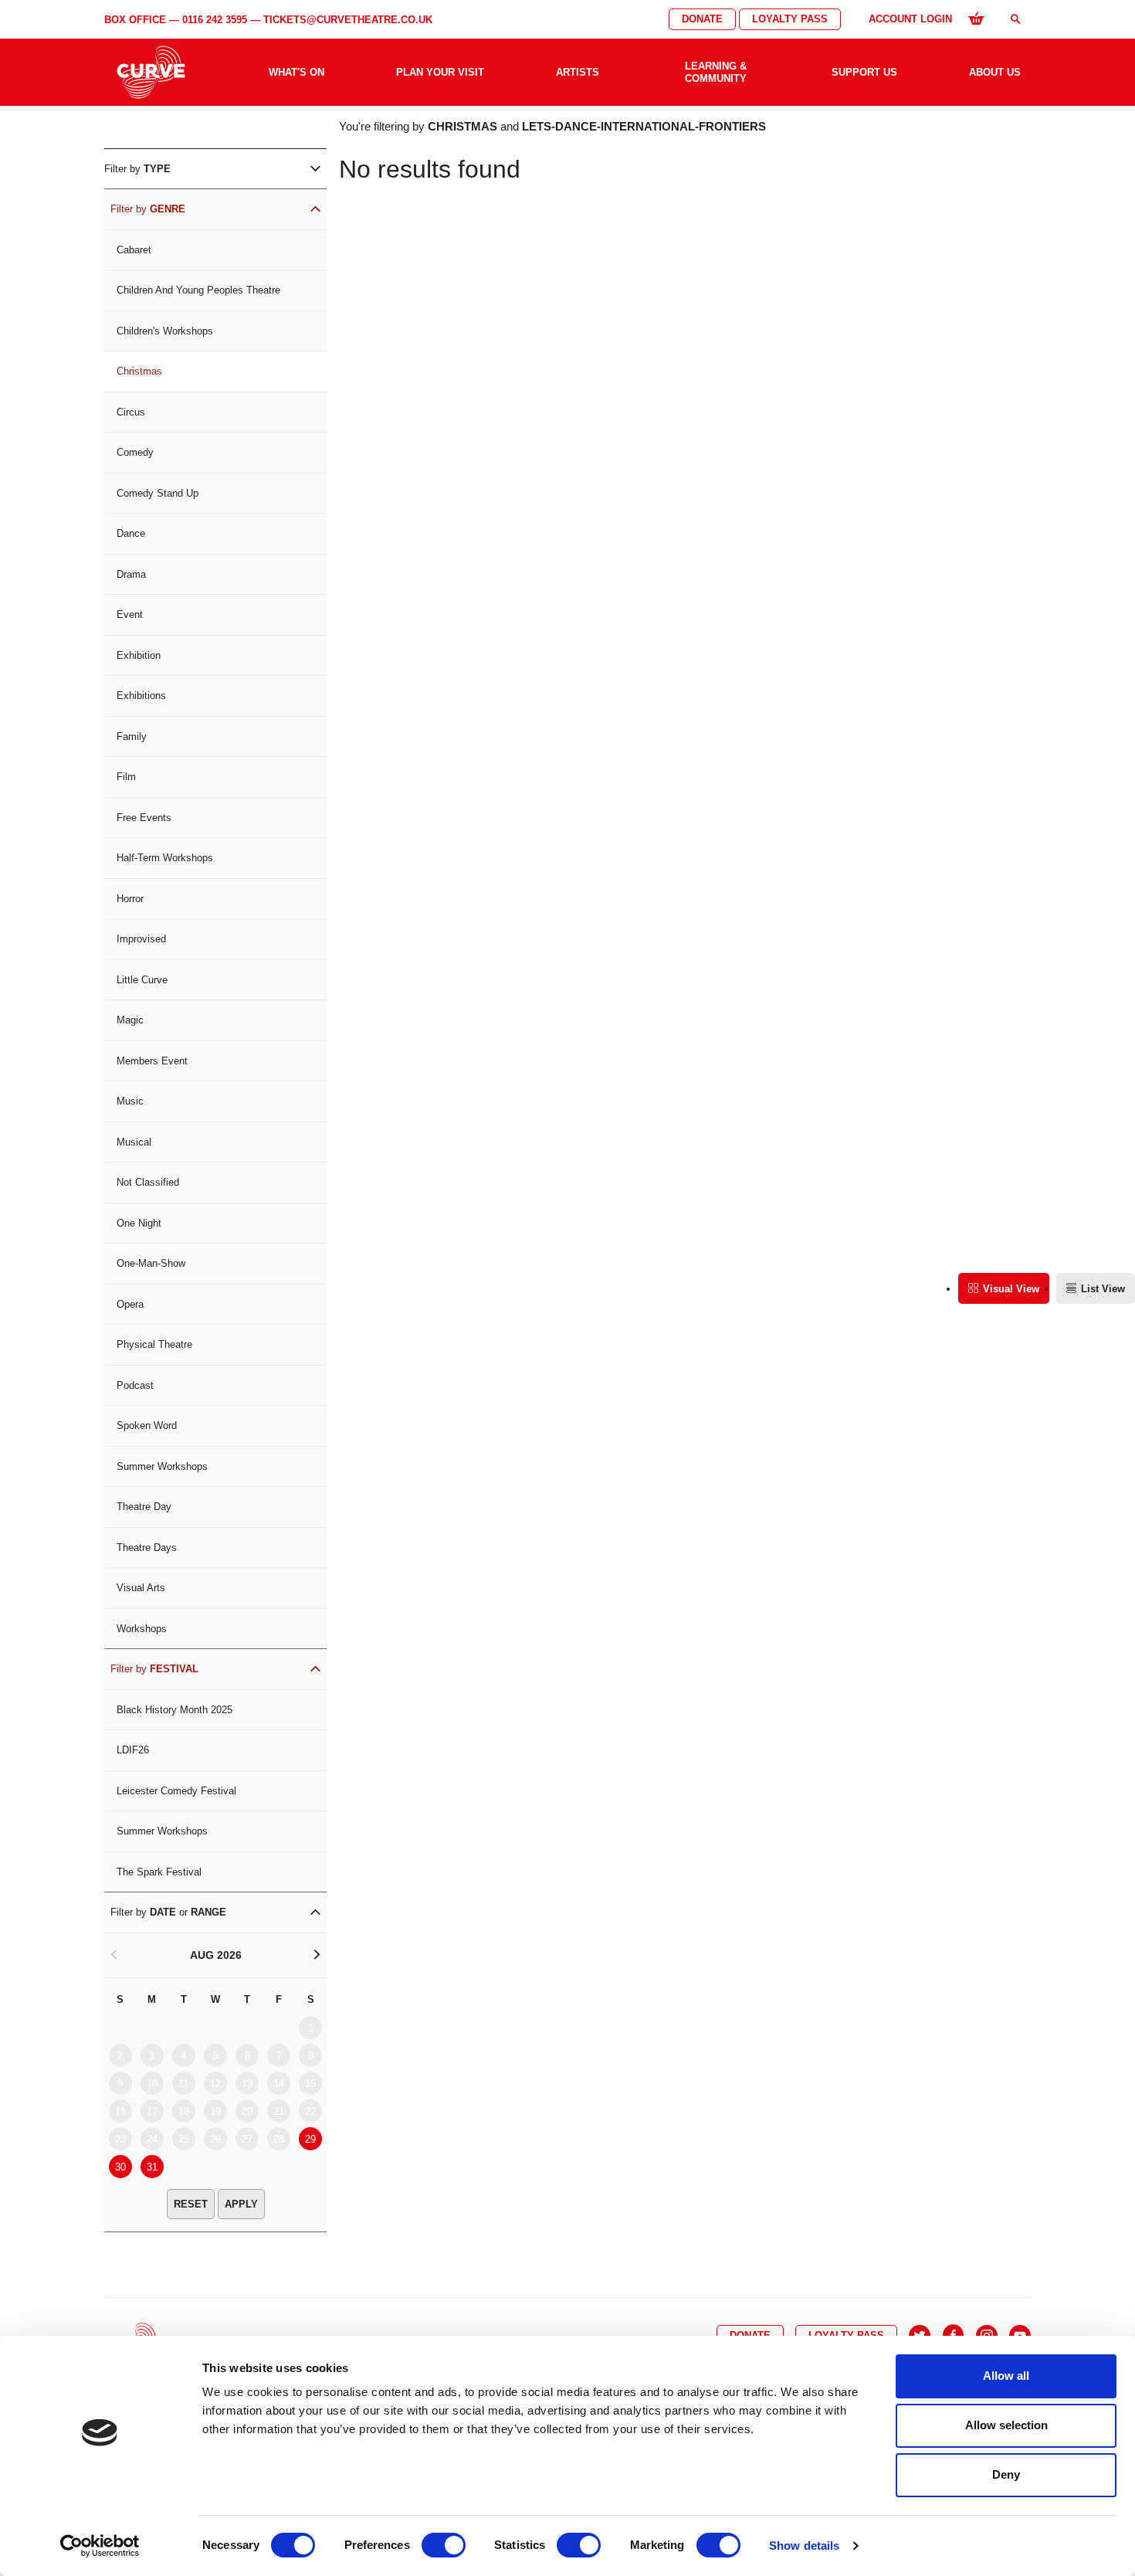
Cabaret (134, 250)
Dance (131, 533)
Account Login (910, 19)
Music (130, 1101)
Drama (131, 574)
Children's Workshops (165, 331)
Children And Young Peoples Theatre (198, 290)
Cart (976, 18)
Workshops (142, 1629)
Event (130, 614)
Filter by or (168, 1912)
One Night (139, 1223)
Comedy (135, 452)
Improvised (141, 939)
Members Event (152, 1061)
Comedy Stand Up (158, 493)
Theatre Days (147, 1548)
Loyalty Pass (790, 19)
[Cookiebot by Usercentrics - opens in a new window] (100, 2546)
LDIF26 (133, 1750)
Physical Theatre (154, 1344)
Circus (131, 412)
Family (132, 736)
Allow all (1006, 2376)
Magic (130, 1020)
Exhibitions (141, 696)
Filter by (137, 169)
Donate (702, 19)
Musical (134, 1142)
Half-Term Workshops (165, 858)
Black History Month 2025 (174, 1710)
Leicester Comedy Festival (176, 1791)
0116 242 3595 (215, 20)
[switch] (444, 2545)
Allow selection (1006, 2425)
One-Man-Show (151, 1263)
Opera (130, 1304)
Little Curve (142, 980)
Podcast (135, 1385)
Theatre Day (144, 1507)
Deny (1006, 2474)
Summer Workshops (162, 1466)
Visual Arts (141, 1588)
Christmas (139, 371)
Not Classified (148, 1182)
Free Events (144, 818)
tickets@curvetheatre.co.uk (348, 20)
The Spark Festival (159, 1872)
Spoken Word (147, 1425)
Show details (804, 2545)
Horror (130, 899)
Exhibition (139, 655)
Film (126, 777)
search (1015, 19)
